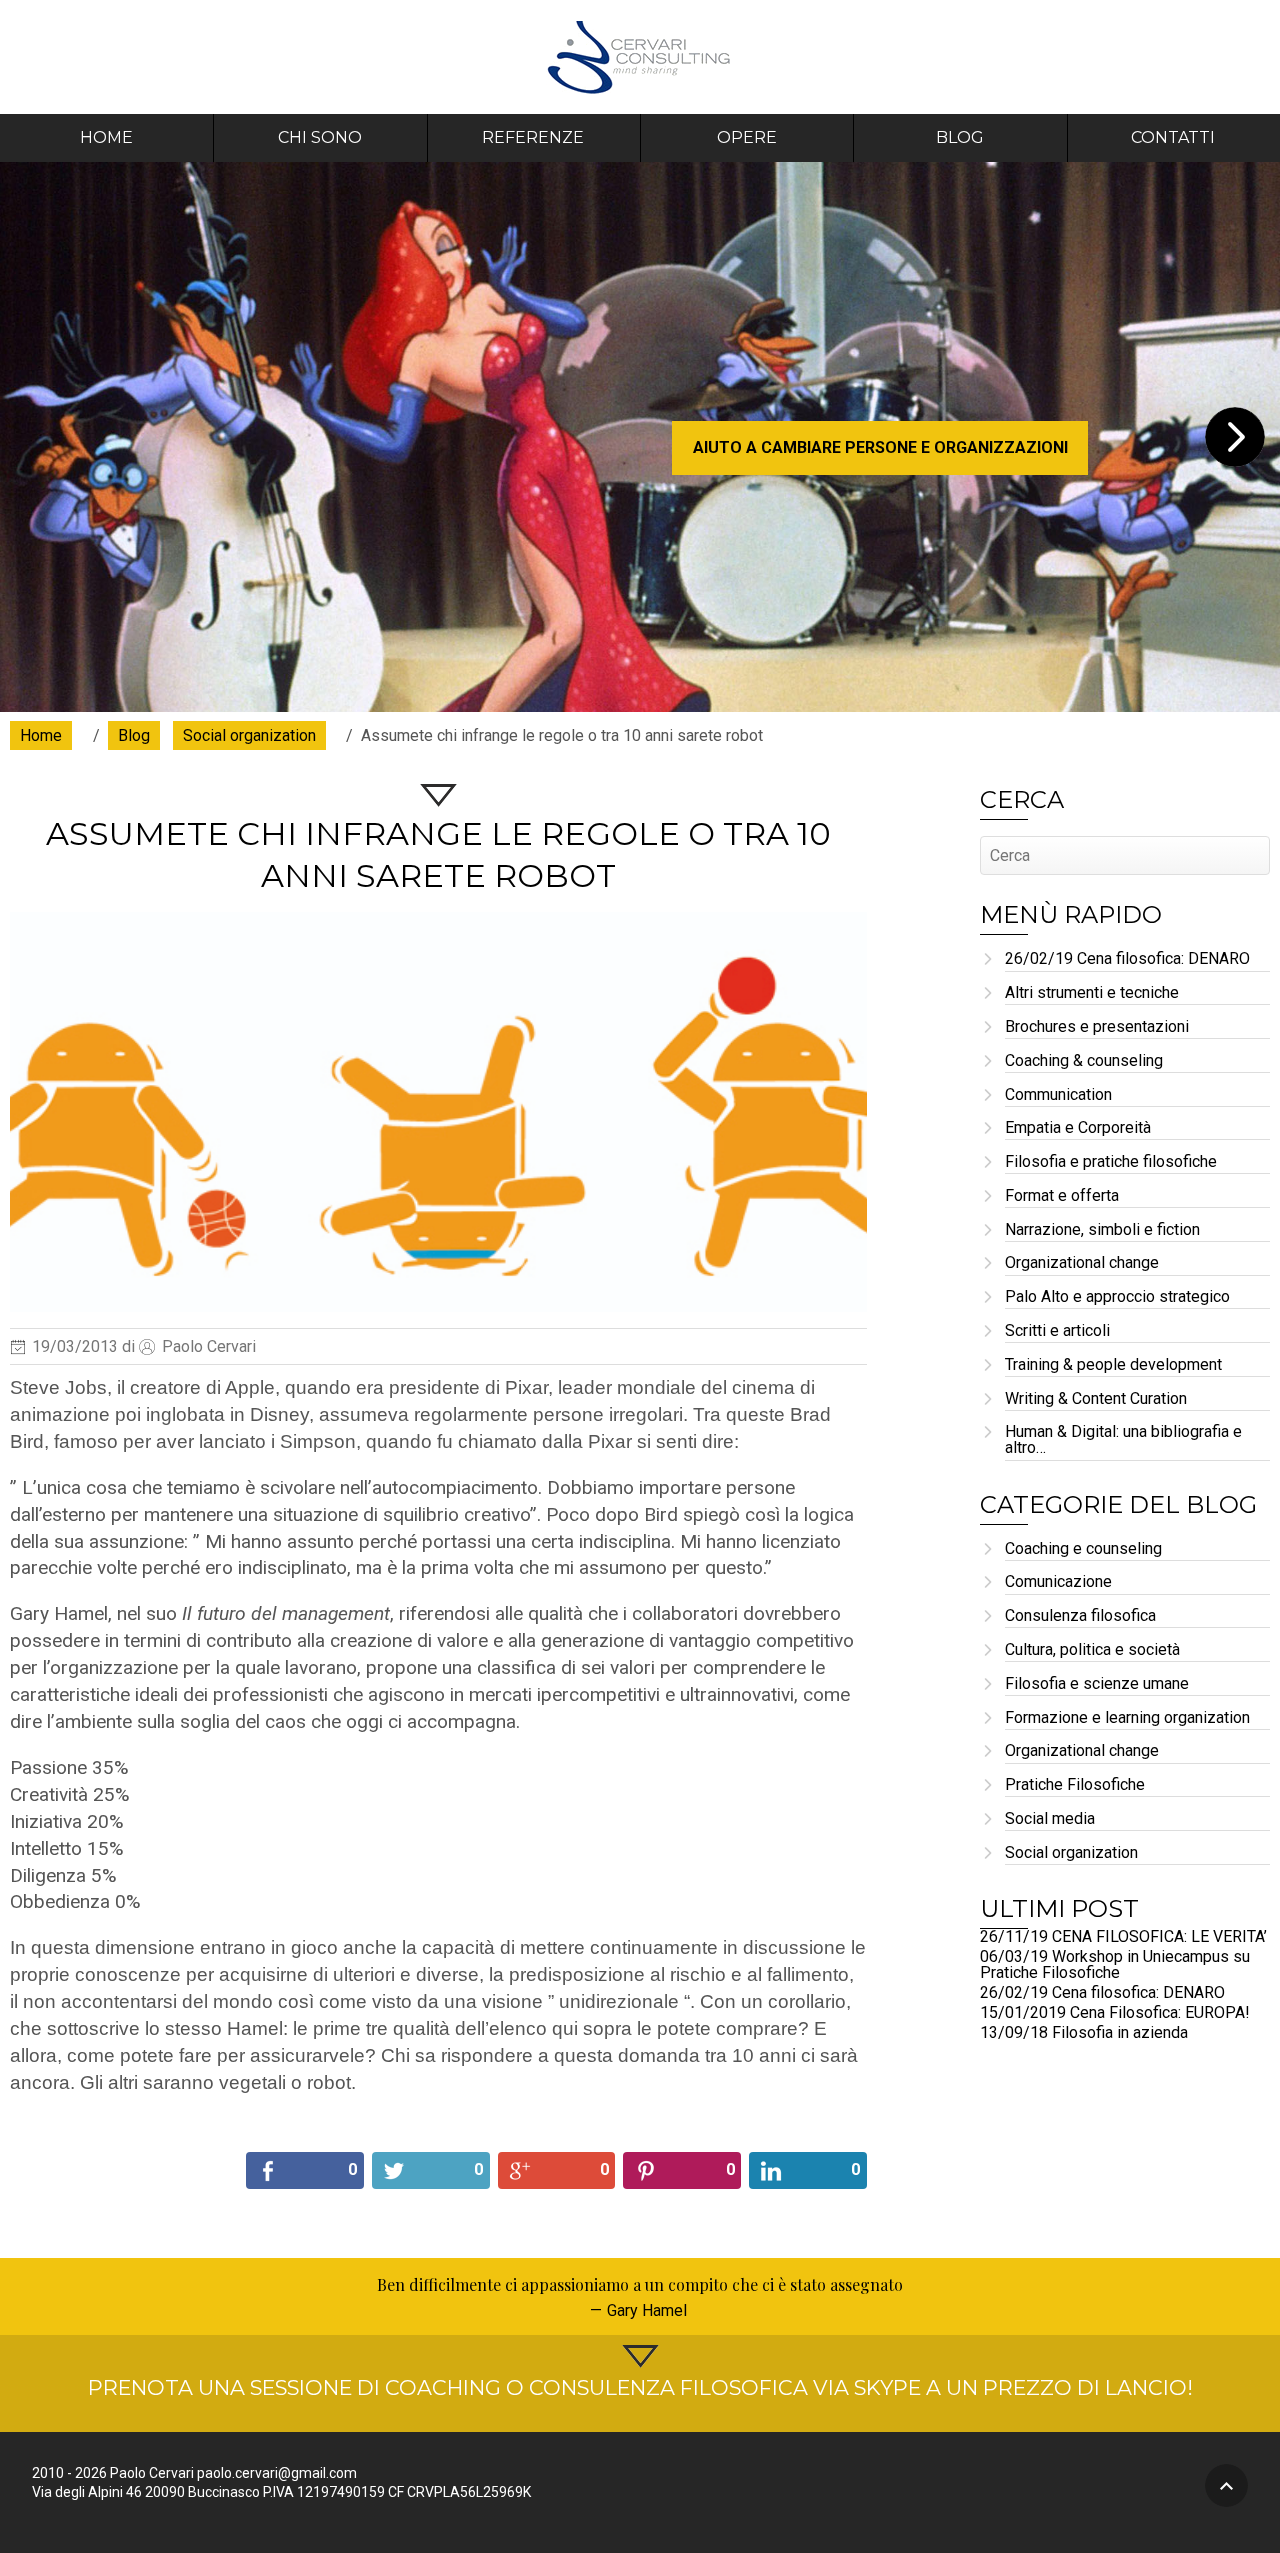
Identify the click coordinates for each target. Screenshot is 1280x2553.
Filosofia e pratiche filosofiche (1111, 1162)
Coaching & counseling (1084, 1061)
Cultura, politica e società (1092, 1650)
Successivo (1235, 437)
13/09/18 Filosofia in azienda (1084, 2032)
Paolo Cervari (640, 57)
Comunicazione (1058, 1582)
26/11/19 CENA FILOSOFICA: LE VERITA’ (1123, 1936)
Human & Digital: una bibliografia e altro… (1123, 1440)
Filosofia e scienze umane (1097, 1684)
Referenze (533, 137)
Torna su (1226, 2485)
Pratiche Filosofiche (1075, 1785)
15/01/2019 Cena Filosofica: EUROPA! (1115, 2012)
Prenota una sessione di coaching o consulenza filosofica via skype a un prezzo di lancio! (640, 2387)
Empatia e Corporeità (1078, 1128)
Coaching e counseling (1083, 1549)
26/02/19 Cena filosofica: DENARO (1127, 959)
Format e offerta (1062, 1196)
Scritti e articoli (1057, 1331)
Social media (1050, 1819)
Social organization (1071, 1853)
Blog (960, 137)
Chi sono (320, 137)
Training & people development (1113, 1365)
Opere (747, 137)
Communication (1058, 1095)
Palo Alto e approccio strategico (1117, 1297)
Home (106, 137)
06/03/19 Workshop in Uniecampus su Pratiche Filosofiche (1115, 1964)
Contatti (1173, 137)
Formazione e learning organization (1127, 1718)
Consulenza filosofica (1080, 1616)
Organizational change (1082, 1263)
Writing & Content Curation (1096, 1399)
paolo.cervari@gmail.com (277, 2473)
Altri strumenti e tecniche (1092, 993)
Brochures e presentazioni (1097, 1027)
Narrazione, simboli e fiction (1102, 1230)
